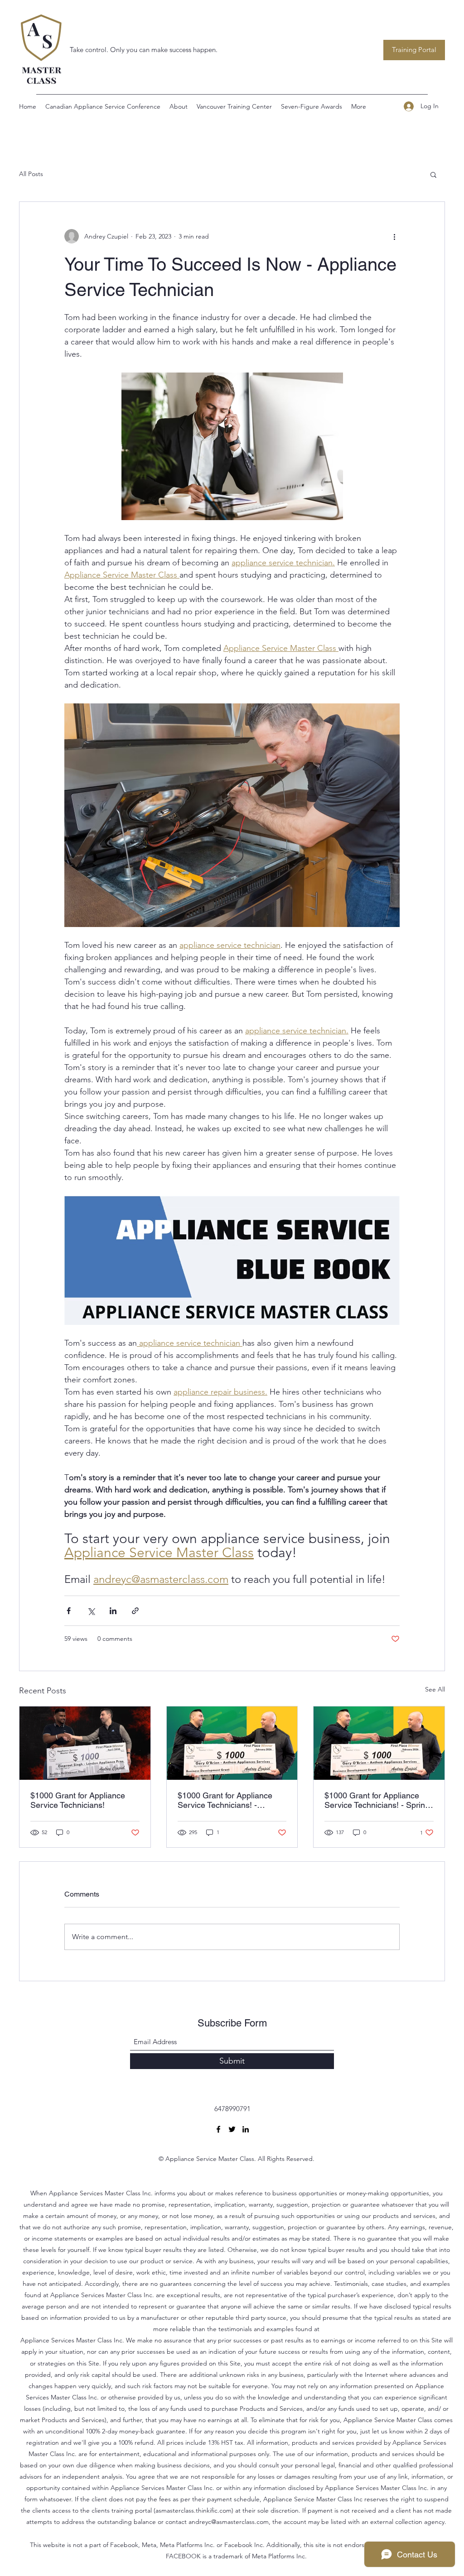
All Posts (31, 174)
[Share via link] (135, 1611)
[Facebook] (218, 2129)
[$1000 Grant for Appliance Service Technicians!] (85, 1743)
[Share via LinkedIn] (113, 1611)
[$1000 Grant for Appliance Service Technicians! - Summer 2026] (232, 1743)
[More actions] (394, 236)
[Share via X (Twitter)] (91, 1611)
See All (435, 1689)
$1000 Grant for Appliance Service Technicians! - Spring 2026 (377, 1800)
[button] (433, 174)
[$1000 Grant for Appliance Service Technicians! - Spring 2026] (379, 1743)
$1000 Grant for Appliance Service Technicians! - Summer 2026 (225, 1800)
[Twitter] (232, 2129)
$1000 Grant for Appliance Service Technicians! (78, 1800)
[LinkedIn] (246, 2129)
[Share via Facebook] (69, 1611)
